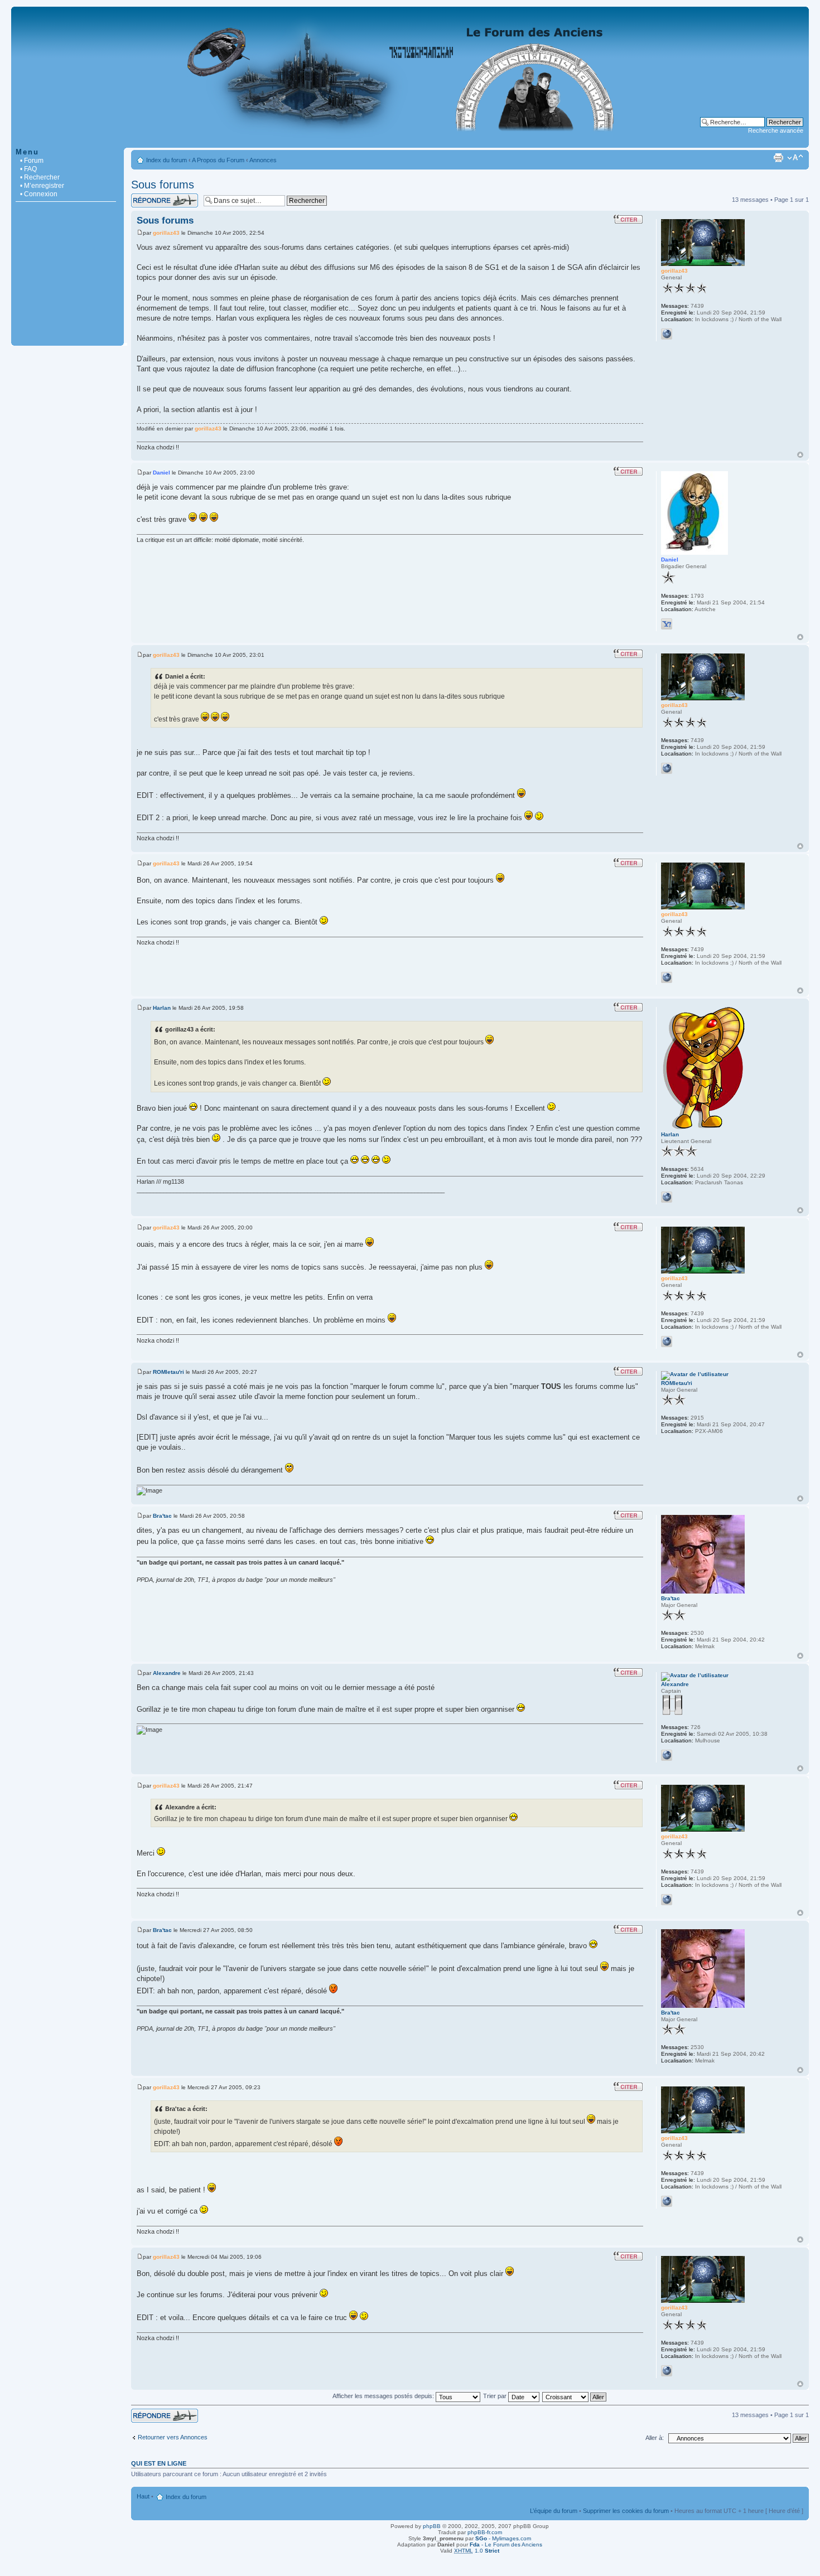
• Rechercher (40, 177)
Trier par (496, 2396)
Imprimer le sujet (778, 158)
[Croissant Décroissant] (575, 2396)
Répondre (144, 197)
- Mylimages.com (503, 2538)
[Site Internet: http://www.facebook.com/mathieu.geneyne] (667, 1197)
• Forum (32, 161)
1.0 (477, 2551)
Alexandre (167, 1673)
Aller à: (655, 2438)
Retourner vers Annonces (173, 2437)
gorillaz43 (166, 233)
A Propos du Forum (218, 160)
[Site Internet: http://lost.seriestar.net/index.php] (667, 1755)
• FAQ (28, 169)
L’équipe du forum (554, 2511)
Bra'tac (162, 1516)
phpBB (432, 2526)
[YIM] (667, 624)
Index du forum (167, 160)
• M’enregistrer (42, 186)
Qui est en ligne (159, 2463)
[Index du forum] (410, 142)
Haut (800, 455)
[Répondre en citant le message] (628, 219)
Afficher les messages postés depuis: (384, 2396)
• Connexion (39, 194)
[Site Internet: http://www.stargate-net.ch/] (667, 334)
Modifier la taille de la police (795, 158)
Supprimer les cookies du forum (626, 2511)
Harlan (162, 1008)
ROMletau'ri (168, 1372)
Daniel (161, 473)
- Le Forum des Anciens (506, 2544)
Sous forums (163, 185)
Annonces (263, 160)
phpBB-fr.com (485, 2532)
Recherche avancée (776, 130)
